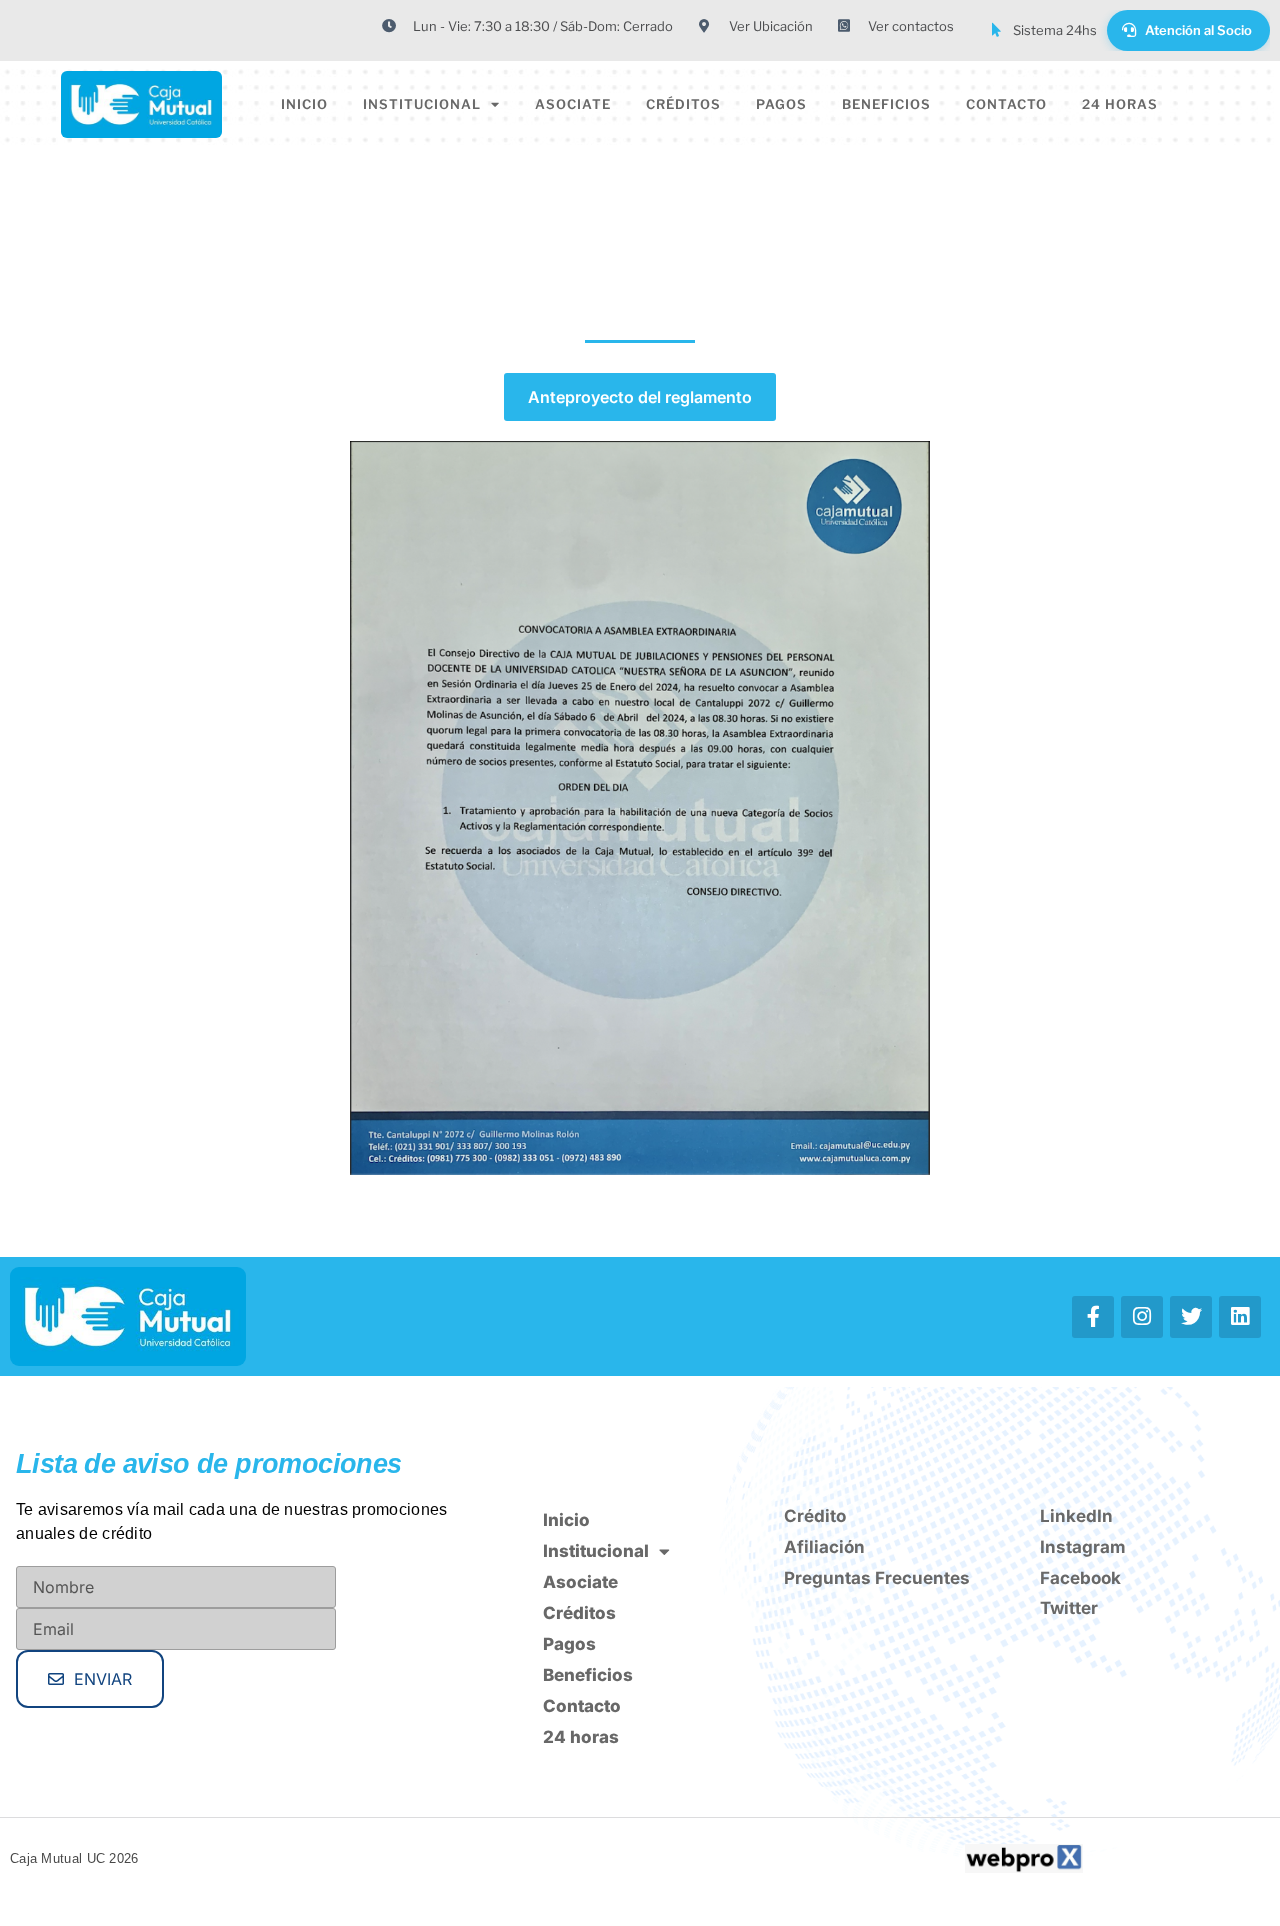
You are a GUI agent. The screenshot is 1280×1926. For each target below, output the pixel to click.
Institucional (422, 104)
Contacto (1006, 104)
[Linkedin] (1240, 1317)
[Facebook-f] (1093, 1317)
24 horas (1120, 104)
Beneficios (886, 104)
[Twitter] (1191, 1317)
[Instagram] (1142, 1317)
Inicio (304, 104)
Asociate (573, 104)
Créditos (683, 104)
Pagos (781, 104)
